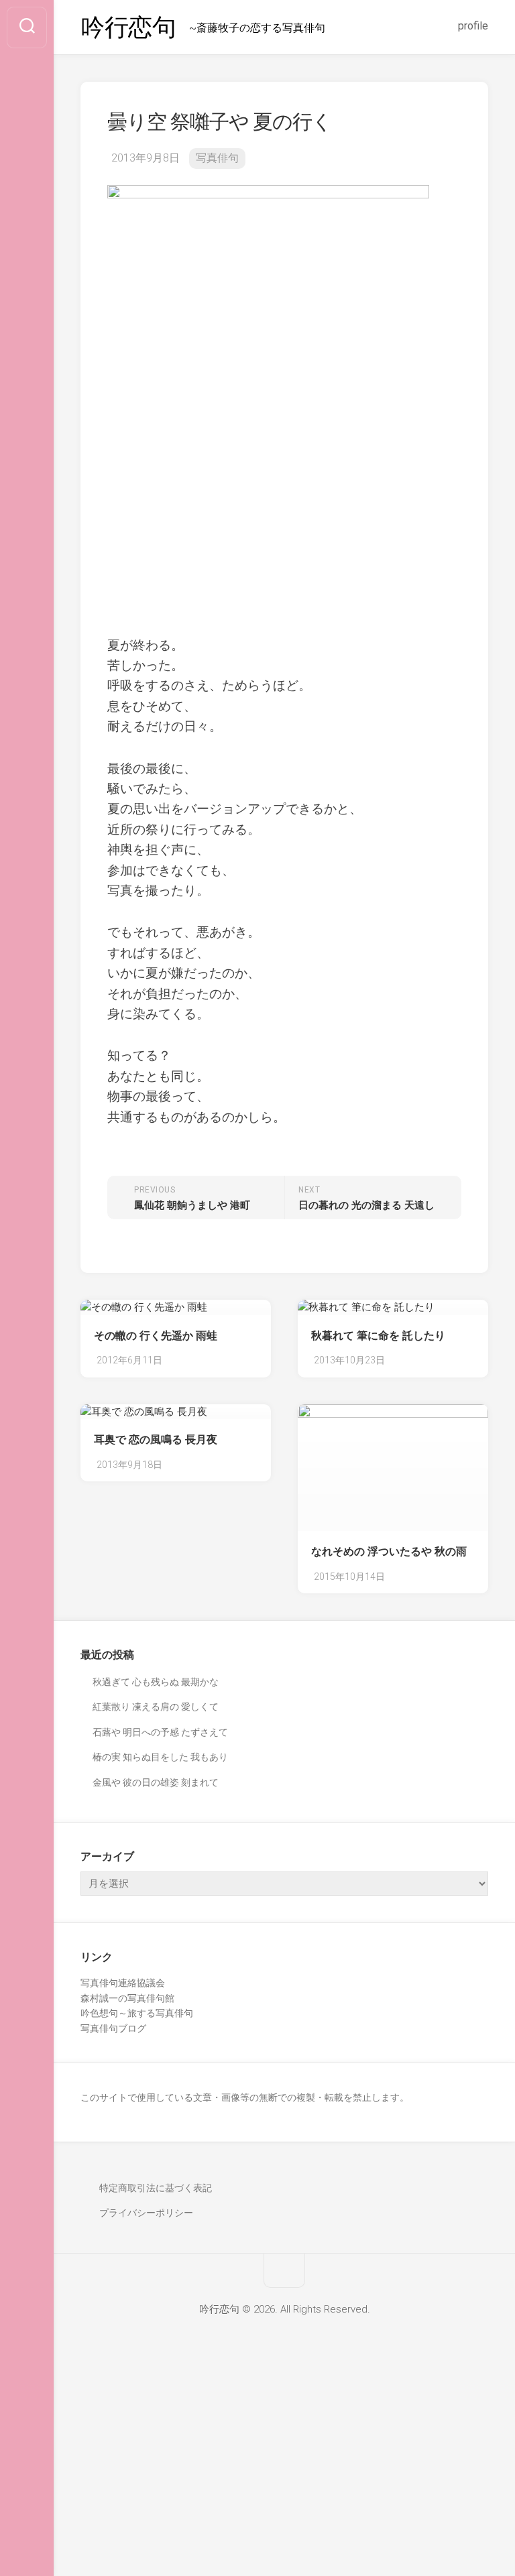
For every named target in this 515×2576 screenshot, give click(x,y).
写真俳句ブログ (113, 2028)
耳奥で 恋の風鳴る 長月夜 (156, 1439)
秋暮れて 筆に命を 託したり (378, 1336)
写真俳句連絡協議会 (123, 1983)
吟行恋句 (128, 27)
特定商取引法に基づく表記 (156, 2188)
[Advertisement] (257, 2477)
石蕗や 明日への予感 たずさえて (160, 1732)
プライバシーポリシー (146, 2213)
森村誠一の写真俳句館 (127, 1998)
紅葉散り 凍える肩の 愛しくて (156, 1707)
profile (473, 26)
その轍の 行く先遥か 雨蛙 (156, 1336)
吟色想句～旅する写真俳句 (137, 2013)
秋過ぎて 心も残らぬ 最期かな (156, 1682)
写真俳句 (217, 158)
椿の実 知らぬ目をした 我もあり (160, 1757)
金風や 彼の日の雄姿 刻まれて (156, 1782)
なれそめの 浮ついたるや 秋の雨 (389, 1551)
